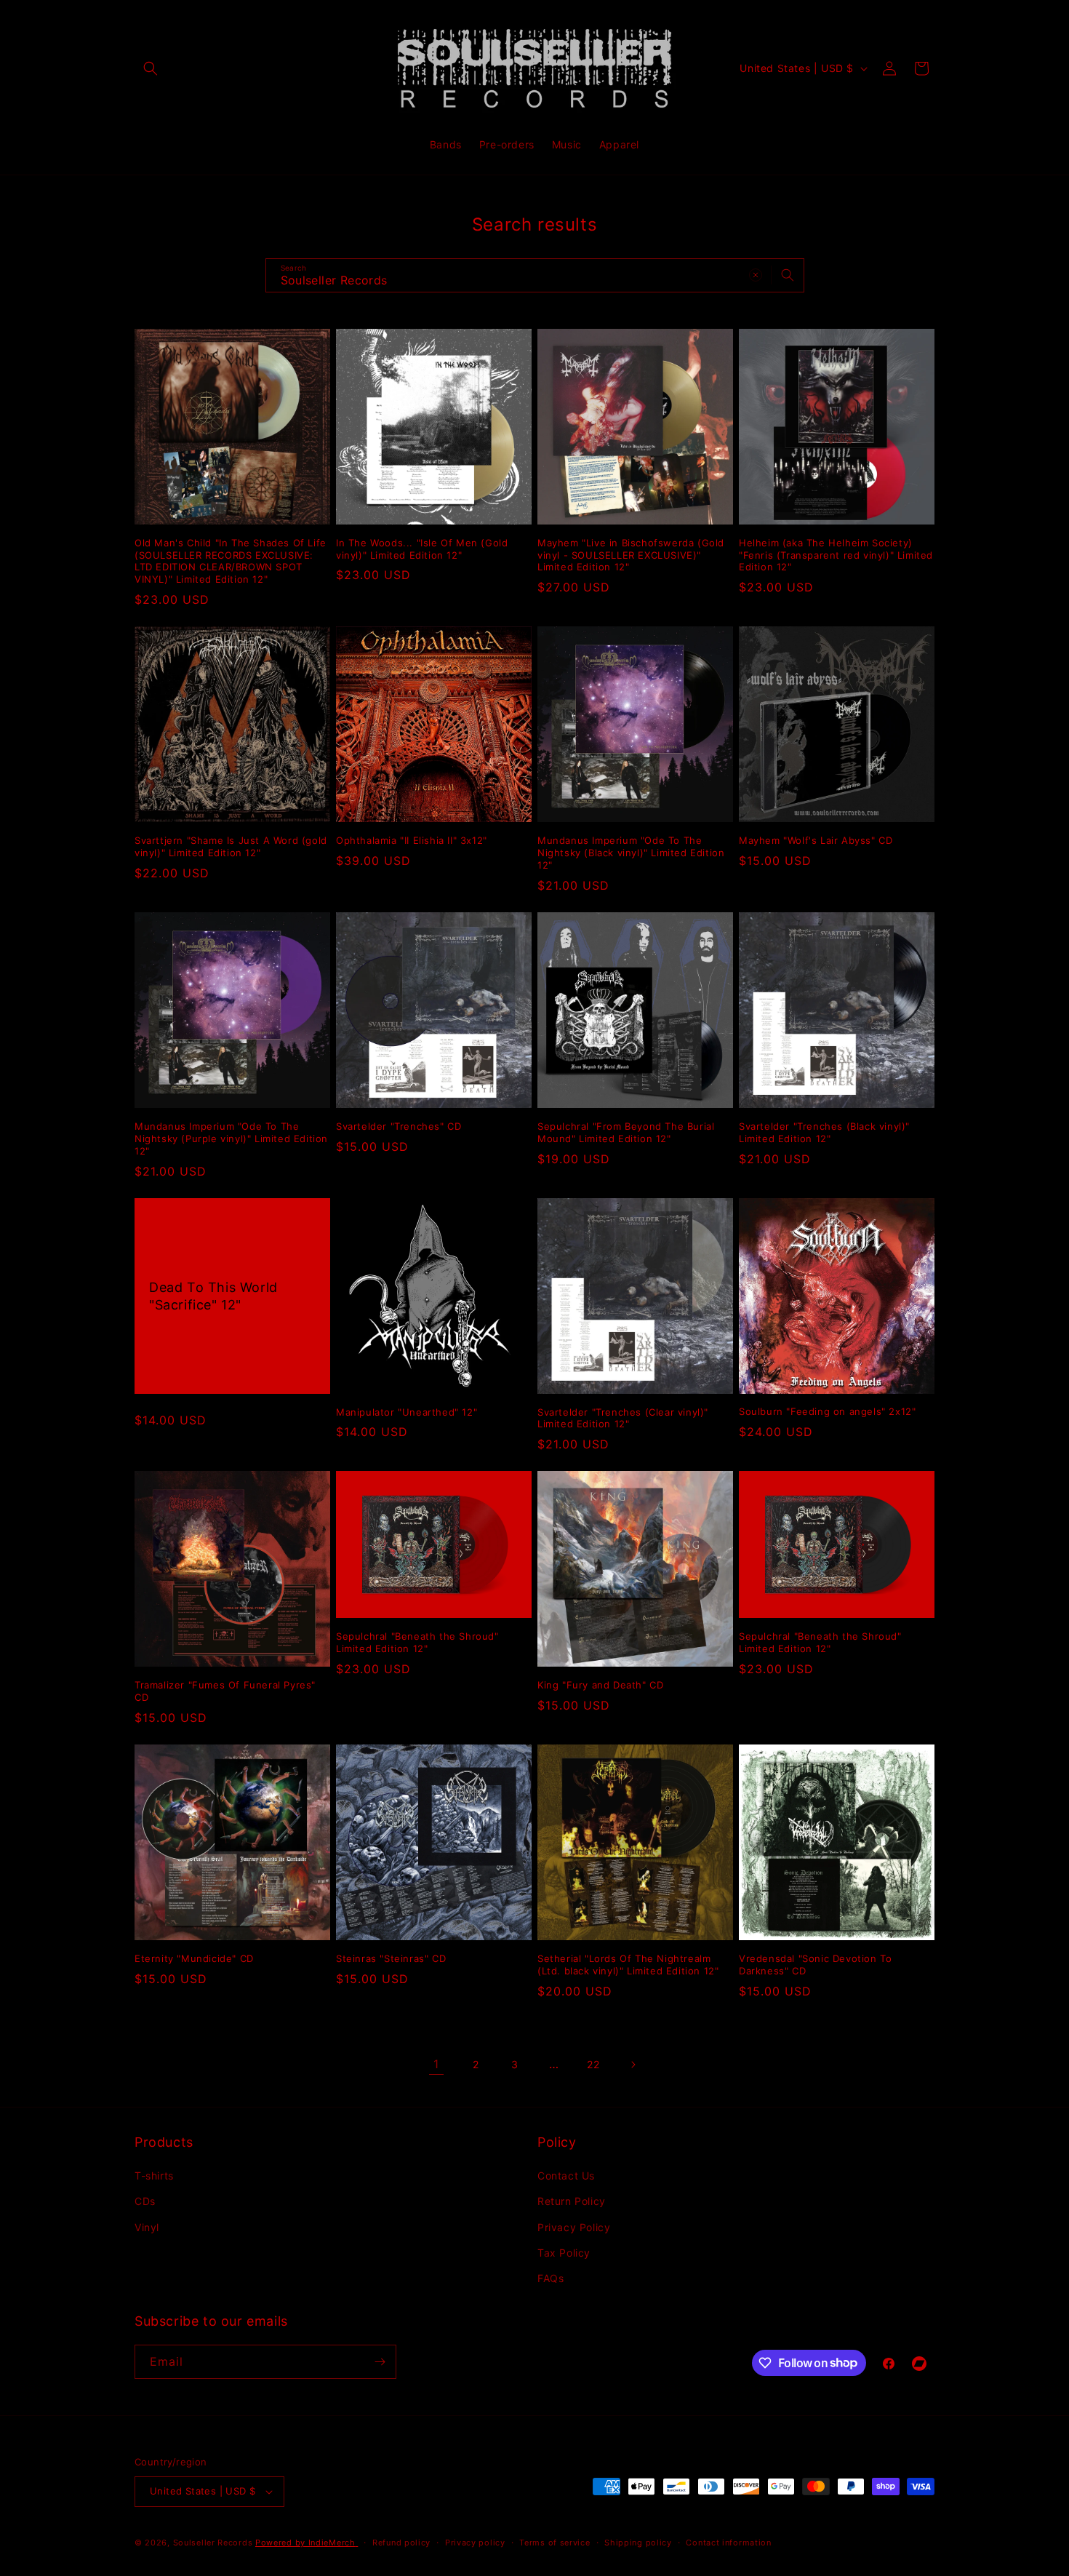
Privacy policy (475, 2543)
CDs (145, 2201)
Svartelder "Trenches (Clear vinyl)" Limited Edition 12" (623, 1418)
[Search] (788, 275)
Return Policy (572, 2201)
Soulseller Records (213, 2543)
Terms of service (554, 2543)
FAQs (550, 2278)
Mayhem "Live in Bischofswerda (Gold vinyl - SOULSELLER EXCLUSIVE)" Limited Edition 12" (631, 555)
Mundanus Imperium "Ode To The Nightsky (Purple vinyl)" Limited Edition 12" (231, 1139)
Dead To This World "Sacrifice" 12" (213, 1296)
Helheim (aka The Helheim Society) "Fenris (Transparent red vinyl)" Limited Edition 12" (836, 555)
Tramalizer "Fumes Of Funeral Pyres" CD (225, 1691)
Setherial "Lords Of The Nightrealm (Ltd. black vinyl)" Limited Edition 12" (628, 1965)
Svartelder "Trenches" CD (399, 1126)
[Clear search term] (756, 275)
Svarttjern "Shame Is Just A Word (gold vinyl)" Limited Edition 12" (231, 846)
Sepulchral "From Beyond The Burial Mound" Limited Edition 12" (626, 1132)
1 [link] (436, 2064)
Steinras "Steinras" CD (391, 1958)
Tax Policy (564, 2253)
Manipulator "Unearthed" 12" (407, 1412)
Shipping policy (638, 2543)
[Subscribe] (380, 2362)
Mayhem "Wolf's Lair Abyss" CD (816, 840)
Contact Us (566, 2176)
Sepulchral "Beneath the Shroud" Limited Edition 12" (417, 1642)
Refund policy (401, 2543)
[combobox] (535, 275)
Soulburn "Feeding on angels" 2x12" (827, 1411)
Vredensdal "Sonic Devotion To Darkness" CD (815, 1965)
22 (593, 2064)
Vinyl (147, 2227)
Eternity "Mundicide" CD (194, 1958)
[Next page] (633, 2065)
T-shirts (154, 2176)
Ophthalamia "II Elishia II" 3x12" (412, 840)
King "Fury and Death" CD (600, 1685)
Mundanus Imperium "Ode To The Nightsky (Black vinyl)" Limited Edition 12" (631, 853)
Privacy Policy (574, 2227)
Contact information (728, 2543)
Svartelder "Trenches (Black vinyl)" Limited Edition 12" (824, 1132)
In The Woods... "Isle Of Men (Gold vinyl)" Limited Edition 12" (422, 549)
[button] (151, 68)
